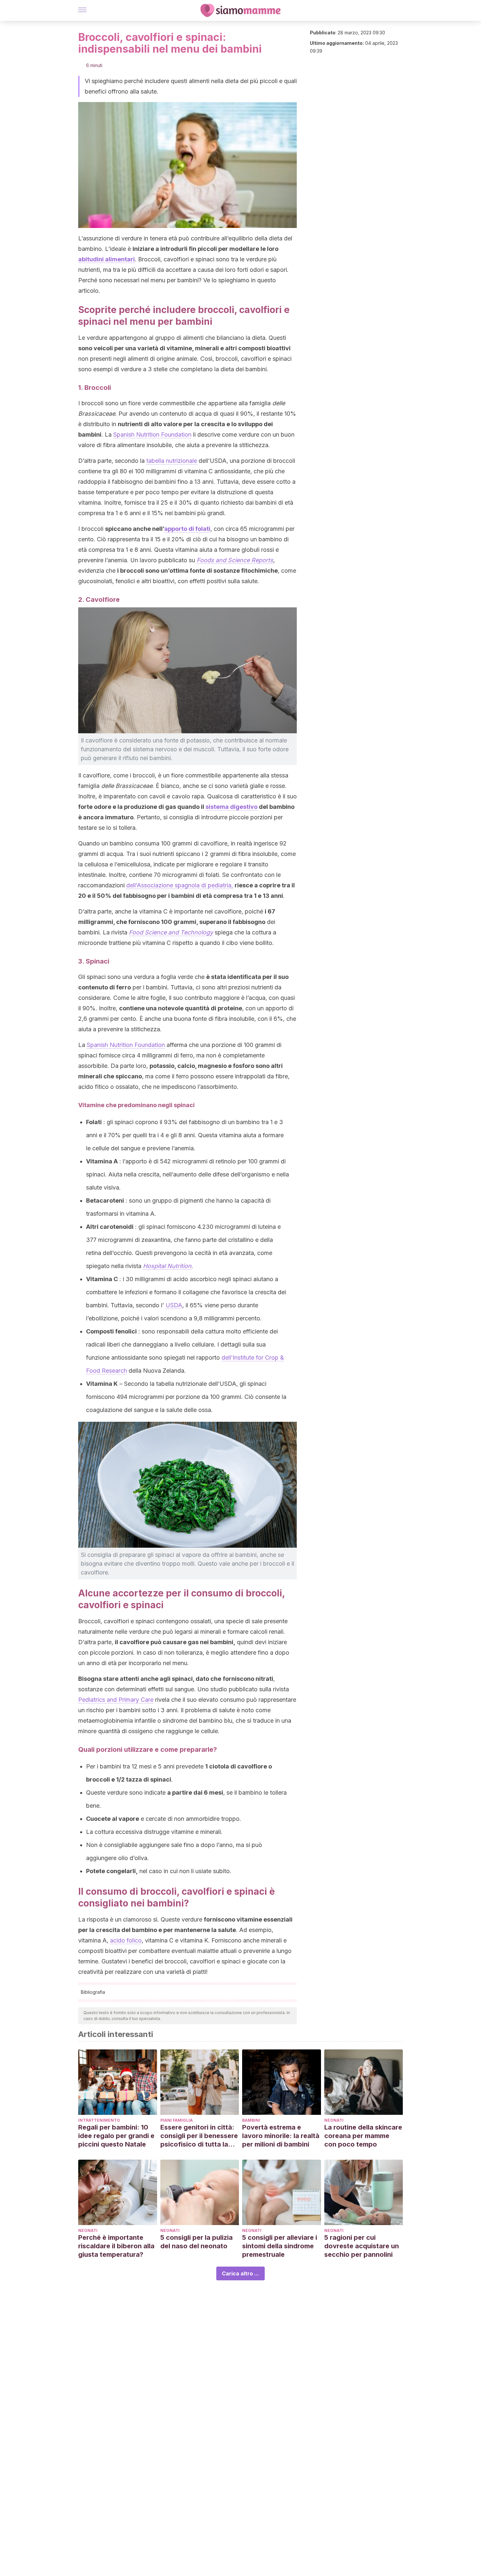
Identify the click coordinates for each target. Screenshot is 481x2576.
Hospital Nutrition (167, 1266)
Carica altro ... (240, 2273)
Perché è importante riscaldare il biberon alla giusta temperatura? (116, 2246)
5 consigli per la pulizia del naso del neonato (196, 2242)
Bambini (251, 2120)
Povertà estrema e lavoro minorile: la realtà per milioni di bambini (281, 2136)
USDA (174, 1305)
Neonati (334, 2120)
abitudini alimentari (107, 259)
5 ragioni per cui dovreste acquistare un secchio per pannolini (362, 2246)
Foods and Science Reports (235, 560)
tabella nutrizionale (172, 461)
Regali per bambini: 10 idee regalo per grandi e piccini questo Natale (116, 2136)
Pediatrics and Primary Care (116, 1700)
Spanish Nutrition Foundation (152, 435)
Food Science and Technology (171, 932)
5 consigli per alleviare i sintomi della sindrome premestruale (280, 2246)
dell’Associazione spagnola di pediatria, (180, 885)
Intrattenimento (99, 2120)
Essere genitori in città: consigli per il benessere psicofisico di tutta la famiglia (199, 2136)
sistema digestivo (232, 807)
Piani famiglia (177, 2120)
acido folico (126, 1940)
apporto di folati (187, 529)
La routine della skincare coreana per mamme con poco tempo (363, 2136)
